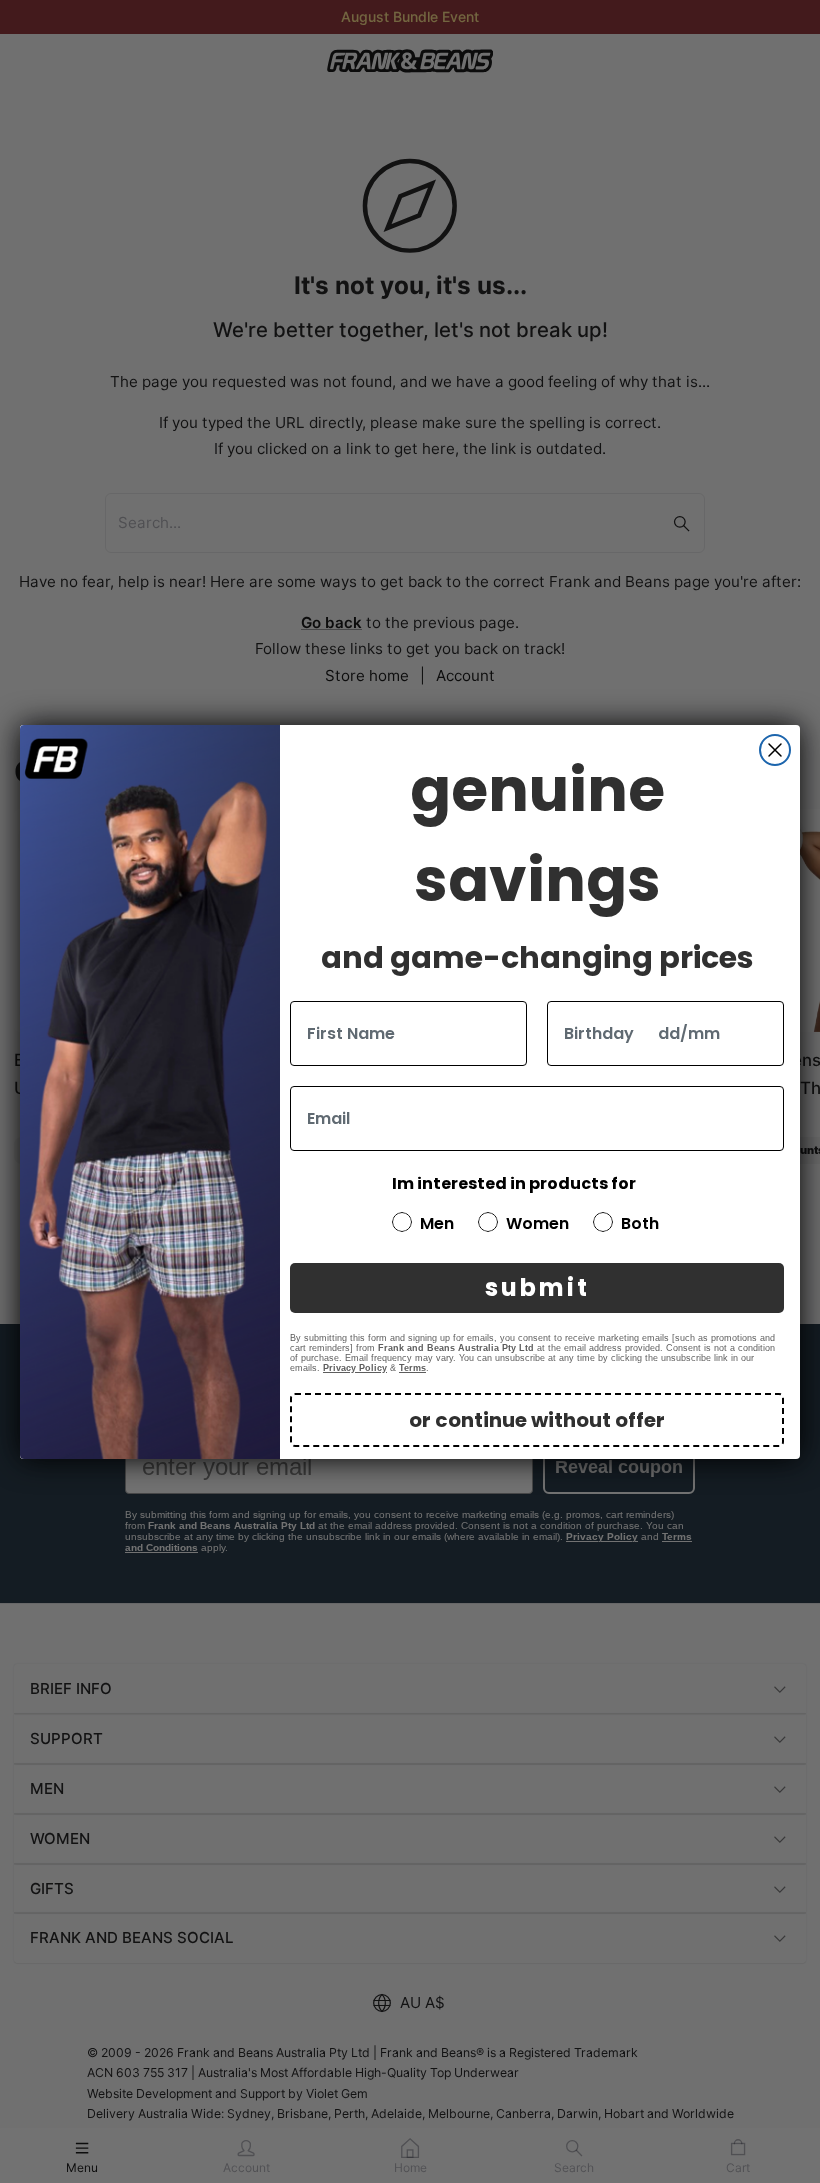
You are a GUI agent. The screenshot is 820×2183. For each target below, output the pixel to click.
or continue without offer (537, 1420)
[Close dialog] (775, 750)
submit (537, 1287)
